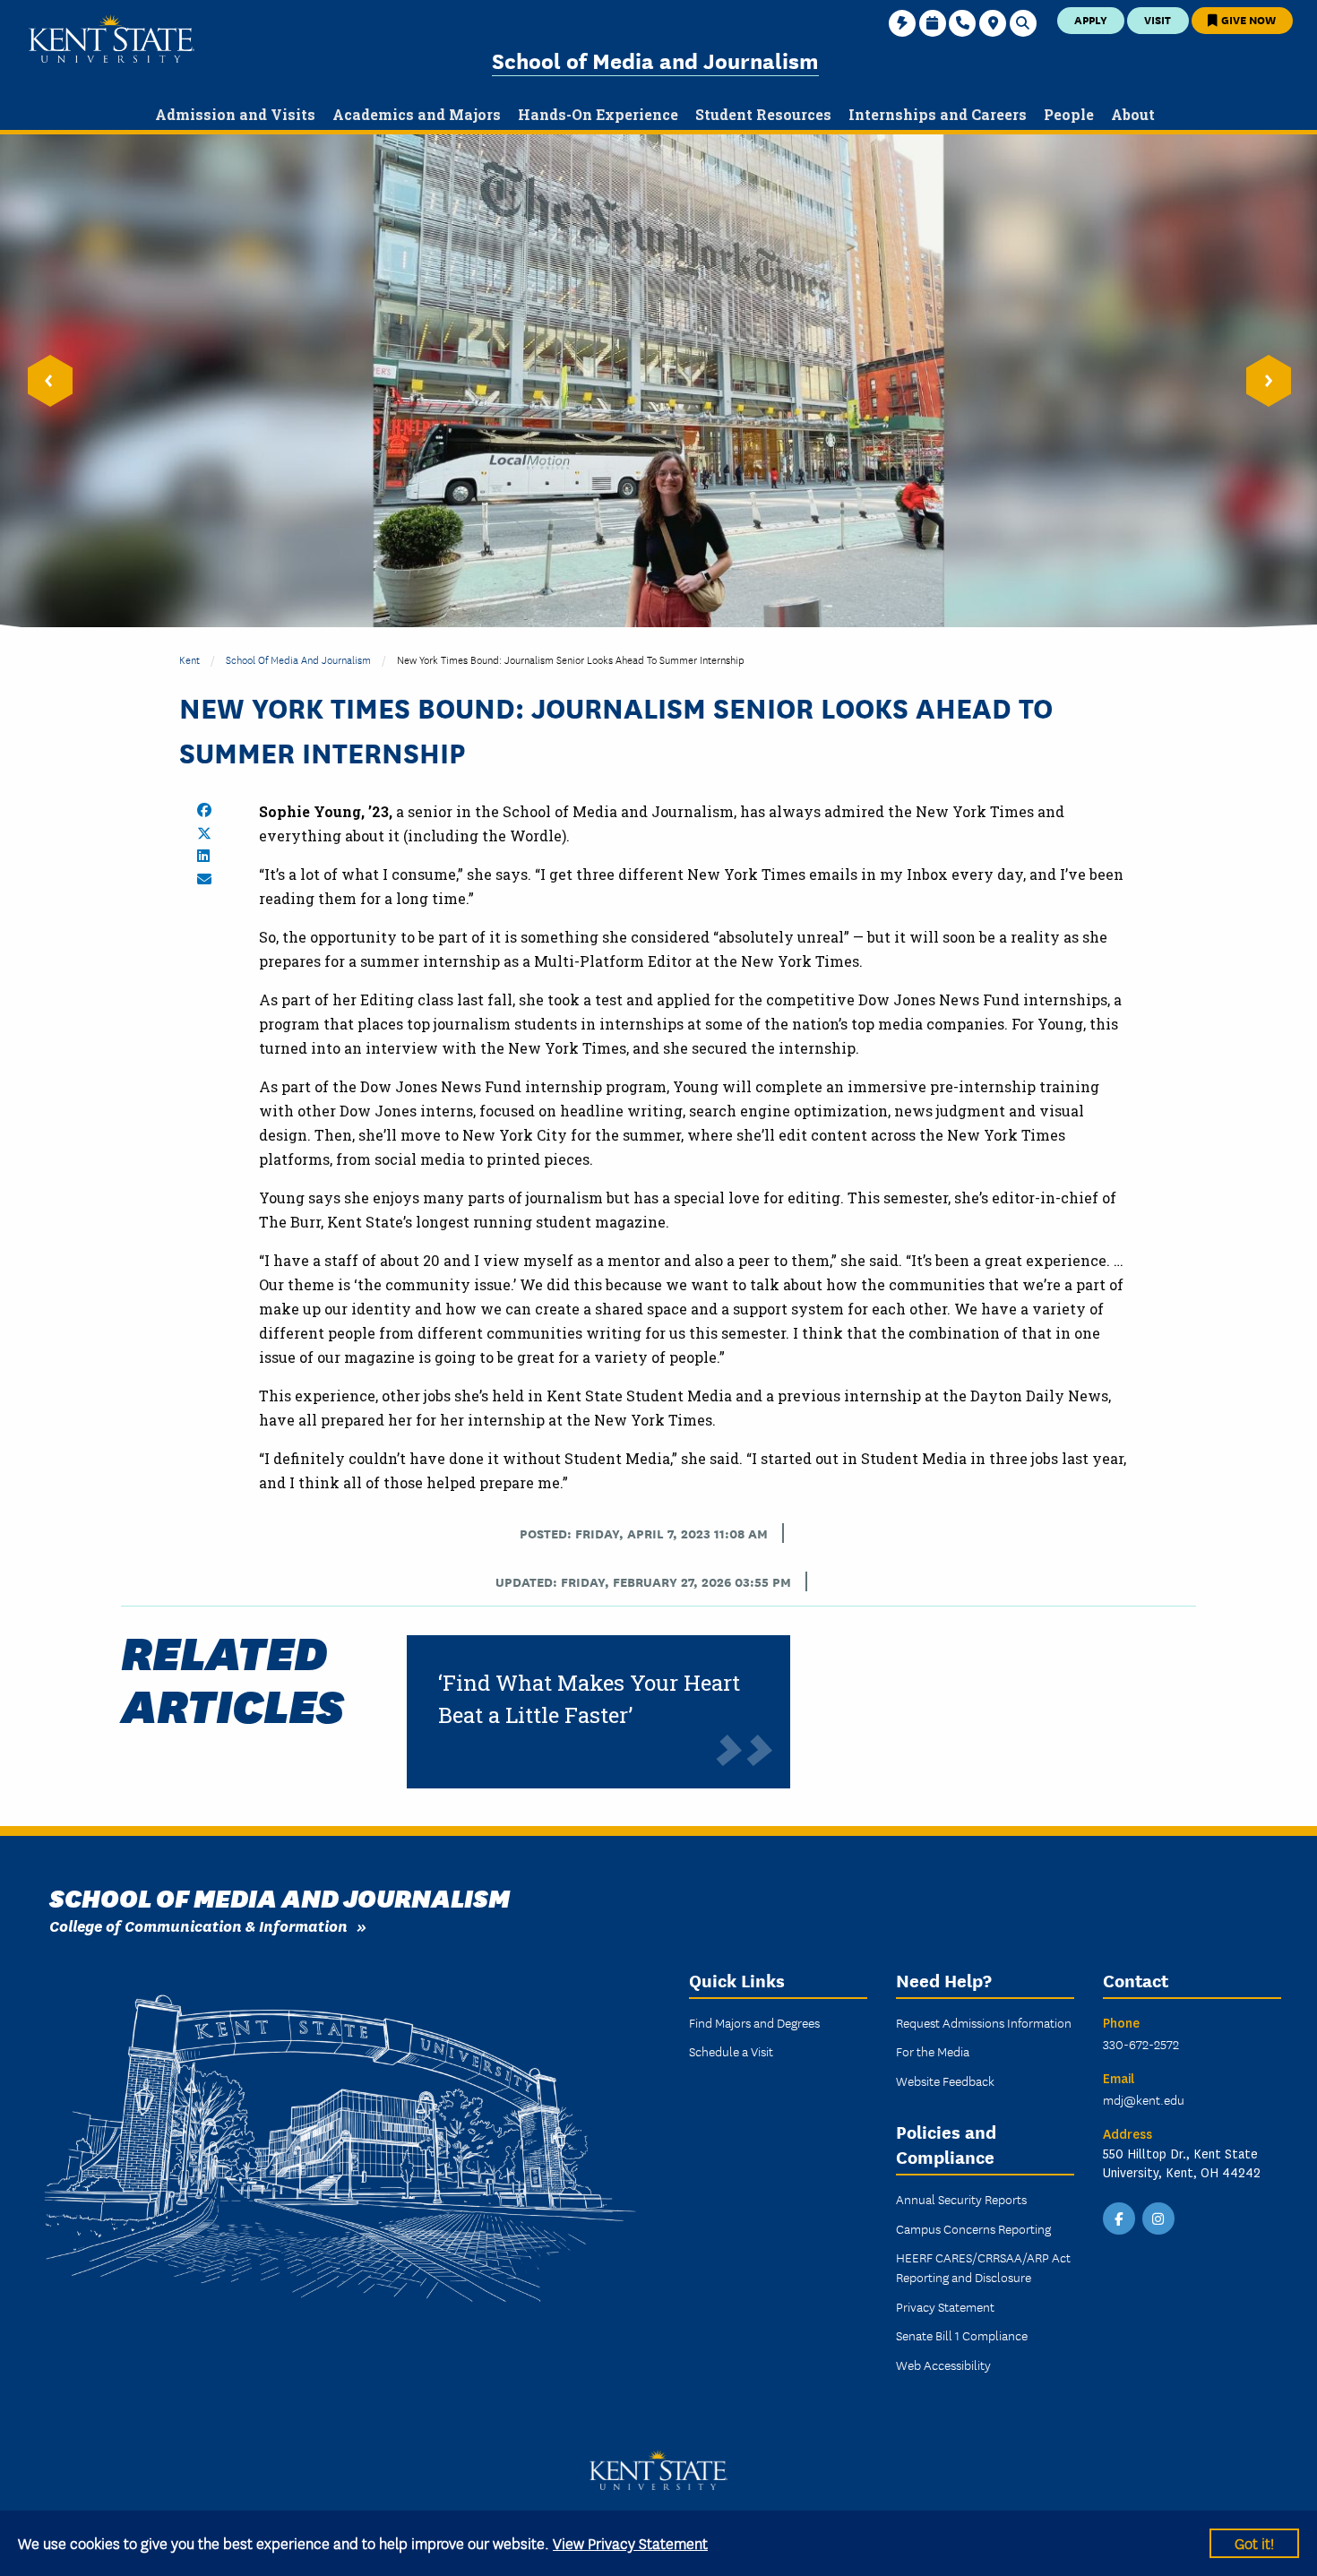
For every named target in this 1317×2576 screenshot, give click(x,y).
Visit (1158, 19)
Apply (1091, 19)
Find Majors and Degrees (754, 2022)
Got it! (1254, 2542)
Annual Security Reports (961, 2199)
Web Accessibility (943, 2365)
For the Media (933, 2051)
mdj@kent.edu (1144, 2099)
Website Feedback (945, 2081)
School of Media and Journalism (655, 60)
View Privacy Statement (630, 2542)
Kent (189, 659)
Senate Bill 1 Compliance (962, 2335)
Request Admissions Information (984, 2022)
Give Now (1247, 19)
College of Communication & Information (198, 1925)
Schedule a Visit (731, 2051)
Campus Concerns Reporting (973, 2228)
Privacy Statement (945, 2306)
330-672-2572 (1141, 2044)
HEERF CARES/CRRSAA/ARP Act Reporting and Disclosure (983, 2267)
